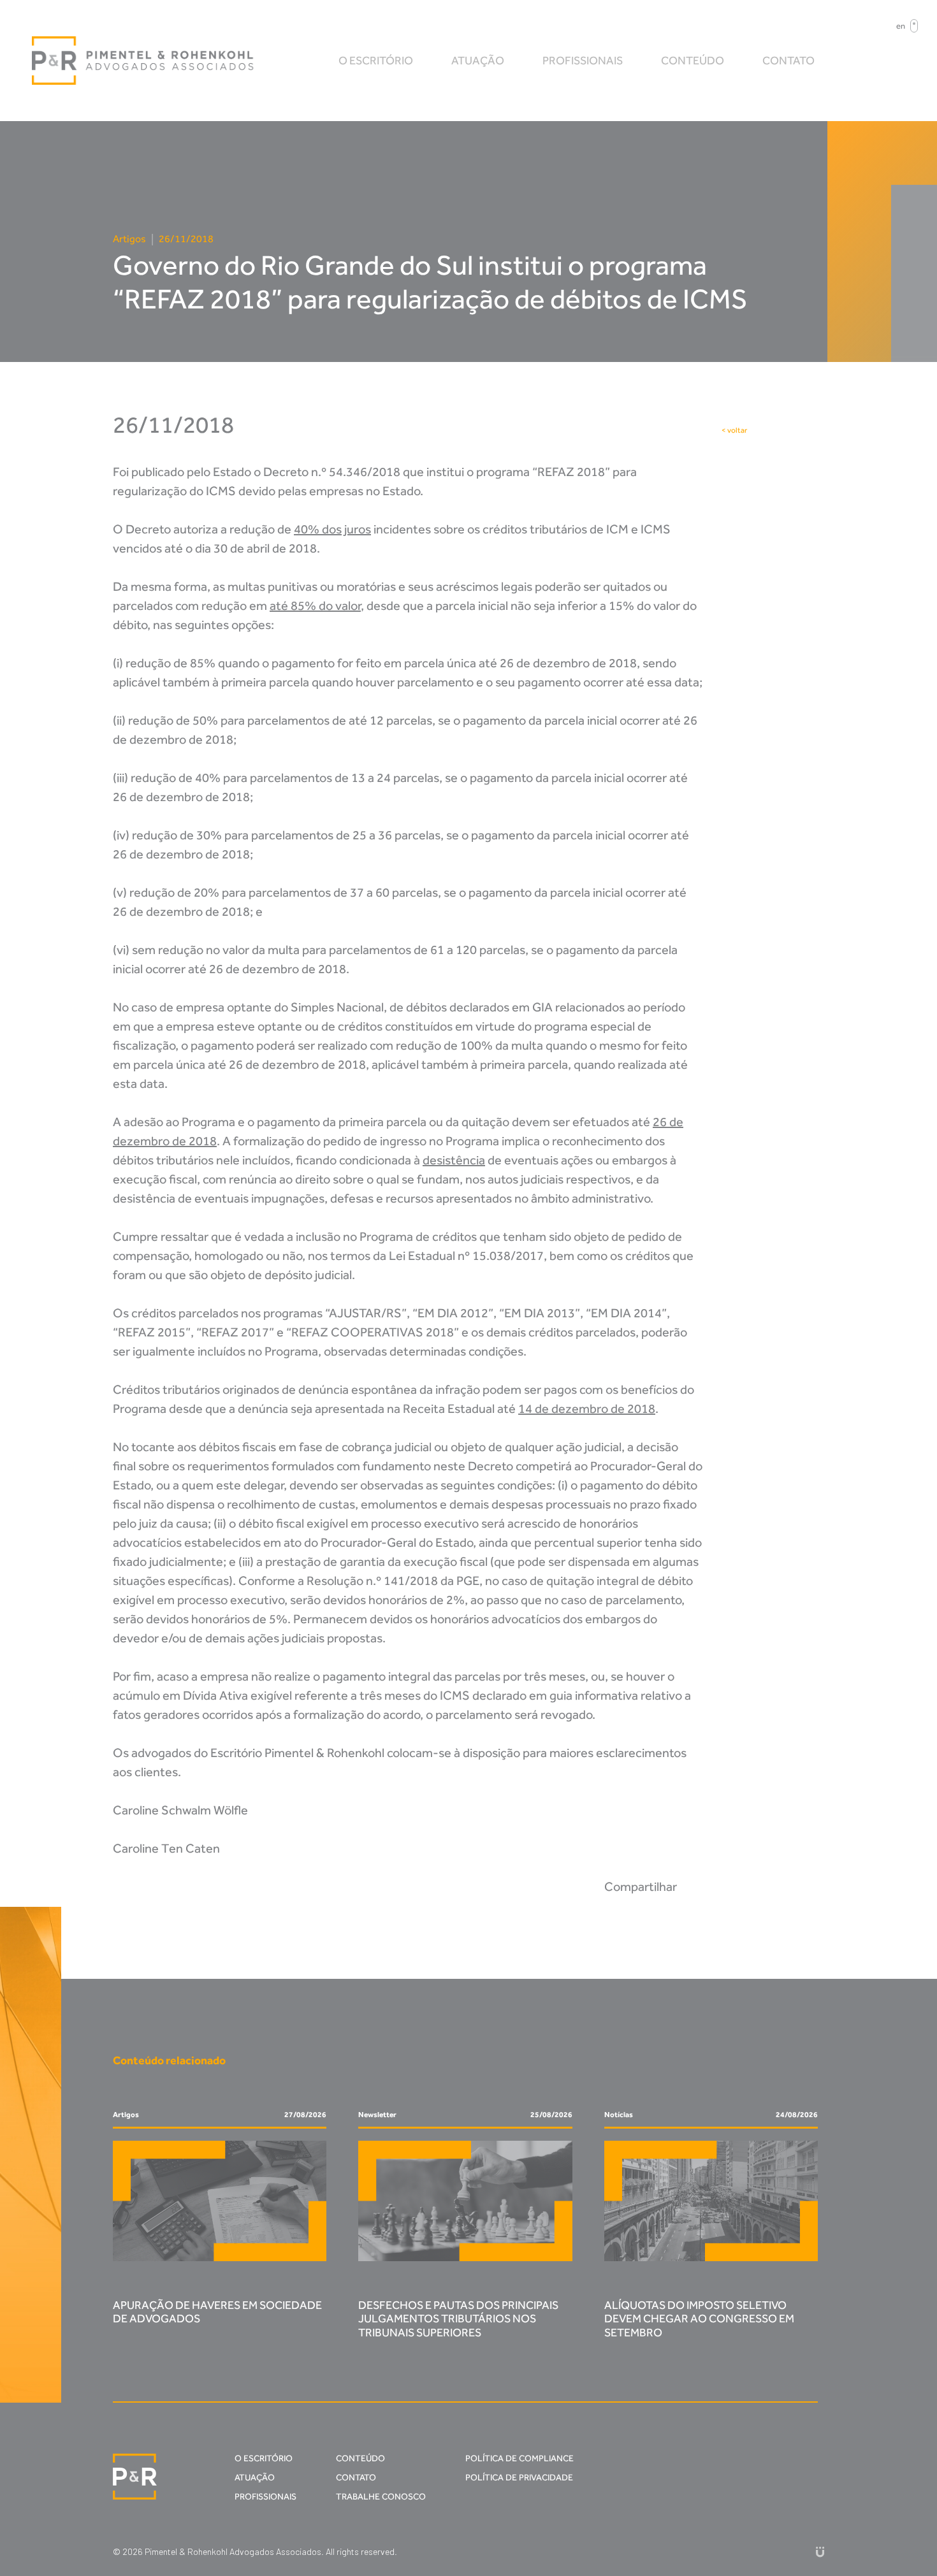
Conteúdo (693, 61)
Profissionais (583, 61)
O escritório (376, 61)
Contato (788, 61)
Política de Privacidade (519, 2478)
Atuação (478, 61)
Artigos (129, 239)
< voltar (734, 430)
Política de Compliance (519, 2458)
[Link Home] (143, 61)
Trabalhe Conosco (381, 2497)
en (901, 26)
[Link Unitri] (820, 2551)
